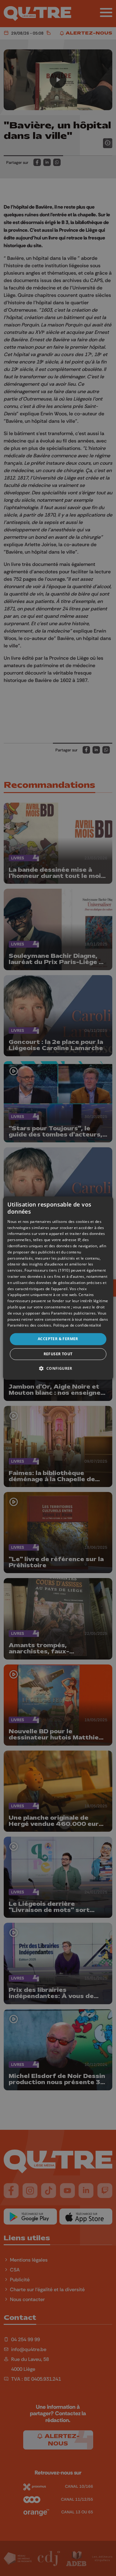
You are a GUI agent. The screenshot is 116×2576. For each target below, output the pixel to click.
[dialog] (58, 1288)
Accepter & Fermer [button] (58, 1339)
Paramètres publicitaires (73, 1313)
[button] (58, 1368)
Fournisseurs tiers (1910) (47, 1270)
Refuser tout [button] (58, 1354)
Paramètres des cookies (29, 1325)
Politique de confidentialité (77, 1325)
